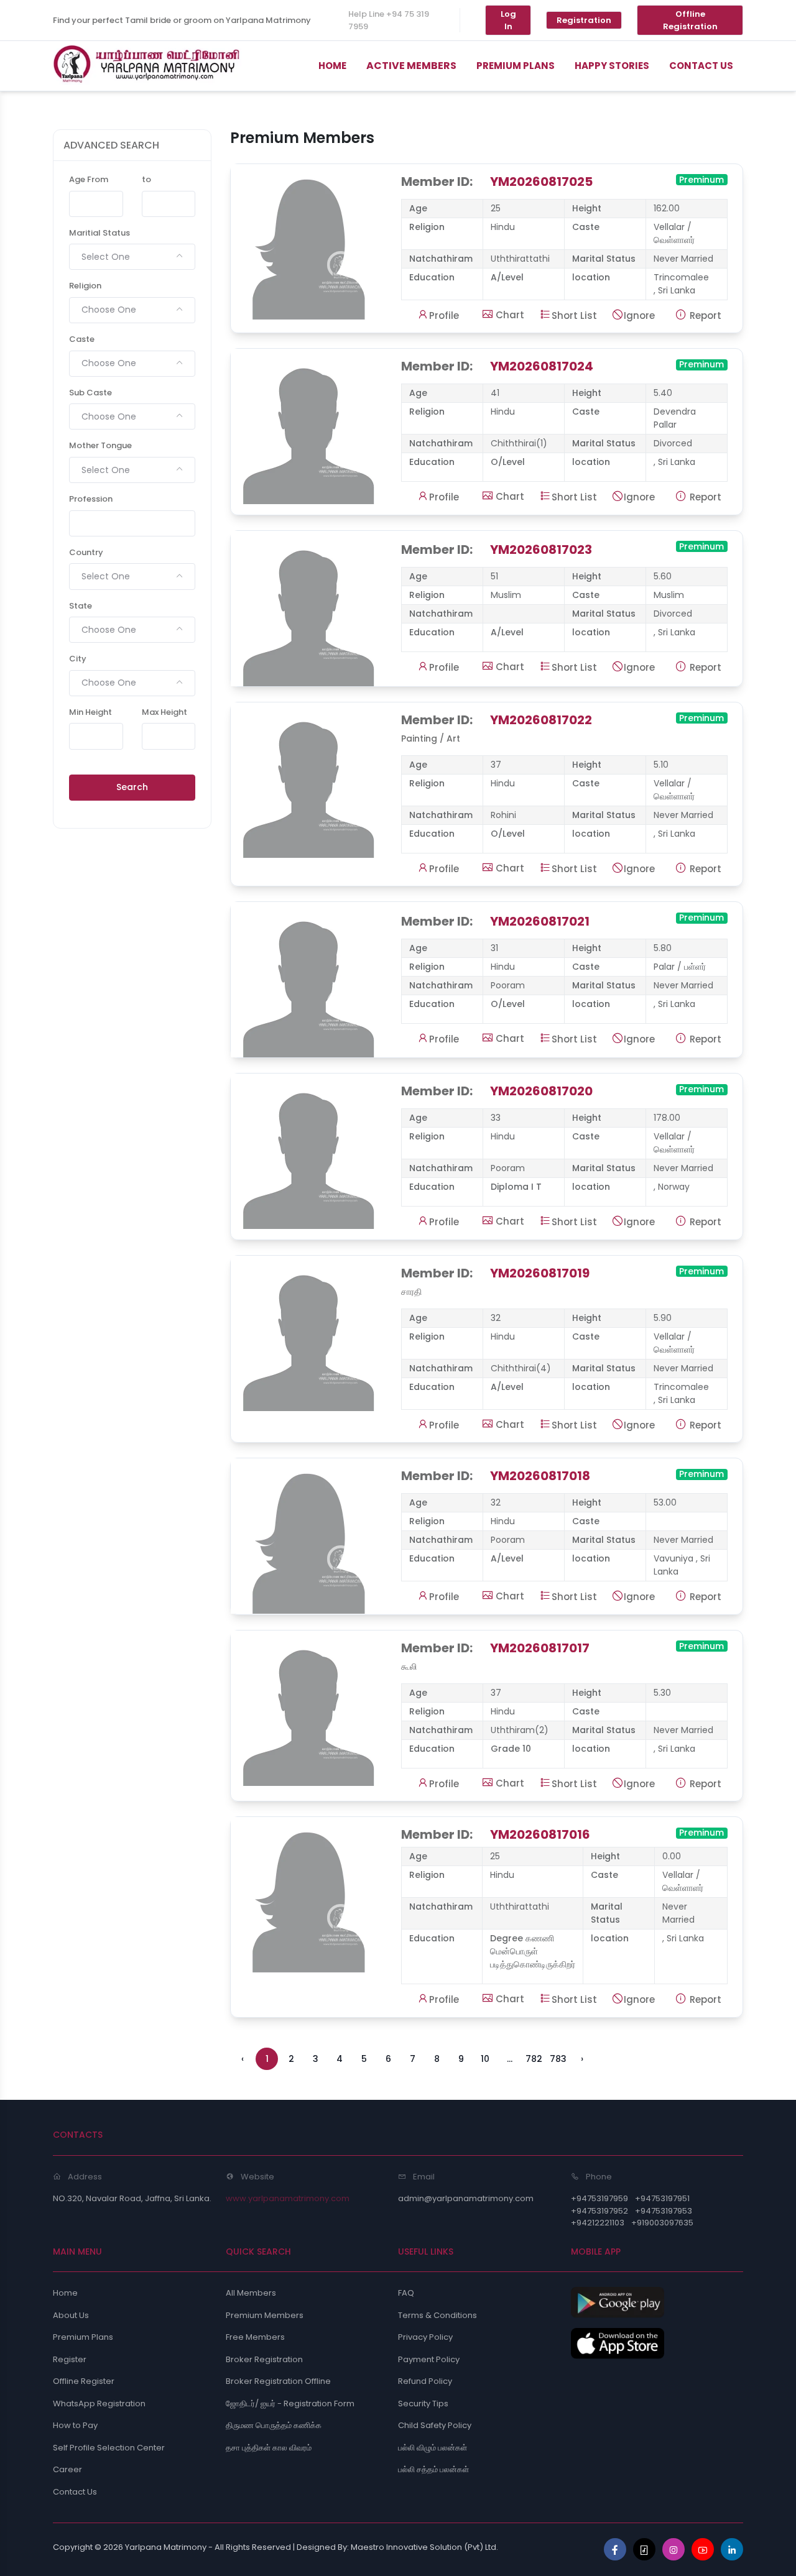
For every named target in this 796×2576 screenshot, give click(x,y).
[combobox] (132, 257)
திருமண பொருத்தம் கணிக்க (274, 2425)
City (78, 659)
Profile (444, 315)
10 (485, 2059)
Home (65, 2293)
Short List (574, 315)
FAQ (406, 2293)
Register (70, 2359)
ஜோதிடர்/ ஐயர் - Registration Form (290, 2403)
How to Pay (75, 2425)
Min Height (90, 712)
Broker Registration (264, 2359)
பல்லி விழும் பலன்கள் (433, 2448)
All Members (251, 2293)
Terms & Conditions (437, 2315)
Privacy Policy (425, 2337)
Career (67, 2469)
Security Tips (423, 2403)
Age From (89, 179)
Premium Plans (83, 2337)
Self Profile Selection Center (109, 2448)
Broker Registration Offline (278, 2381)
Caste (82, 339)
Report (704, 315)
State (81, 606)
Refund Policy (425, 2381)
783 (558, 2059)
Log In (508, 20)
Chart (509, 315)
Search (132, 787)
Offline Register (84, 2381)
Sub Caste (90, 393)
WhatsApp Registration (99, 2403)
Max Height (164, 712)
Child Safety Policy (435, 2425)
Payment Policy (429, 2359)
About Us (71, 2315)
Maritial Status (99, 233)
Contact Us (75, 2492)
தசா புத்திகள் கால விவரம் (269, 2448)
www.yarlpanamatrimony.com (288, 2198)
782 (534, 2059)
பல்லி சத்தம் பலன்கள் (433, 2469)
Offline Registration (690, 20)
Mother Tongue (100, 445)
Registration (584, 20)
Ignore (639, 315)
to (146, 179)
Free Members (255, 2337)
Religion (85, 286)
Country (86, 552)
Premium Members (265, 2315)
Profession (91, 499)
